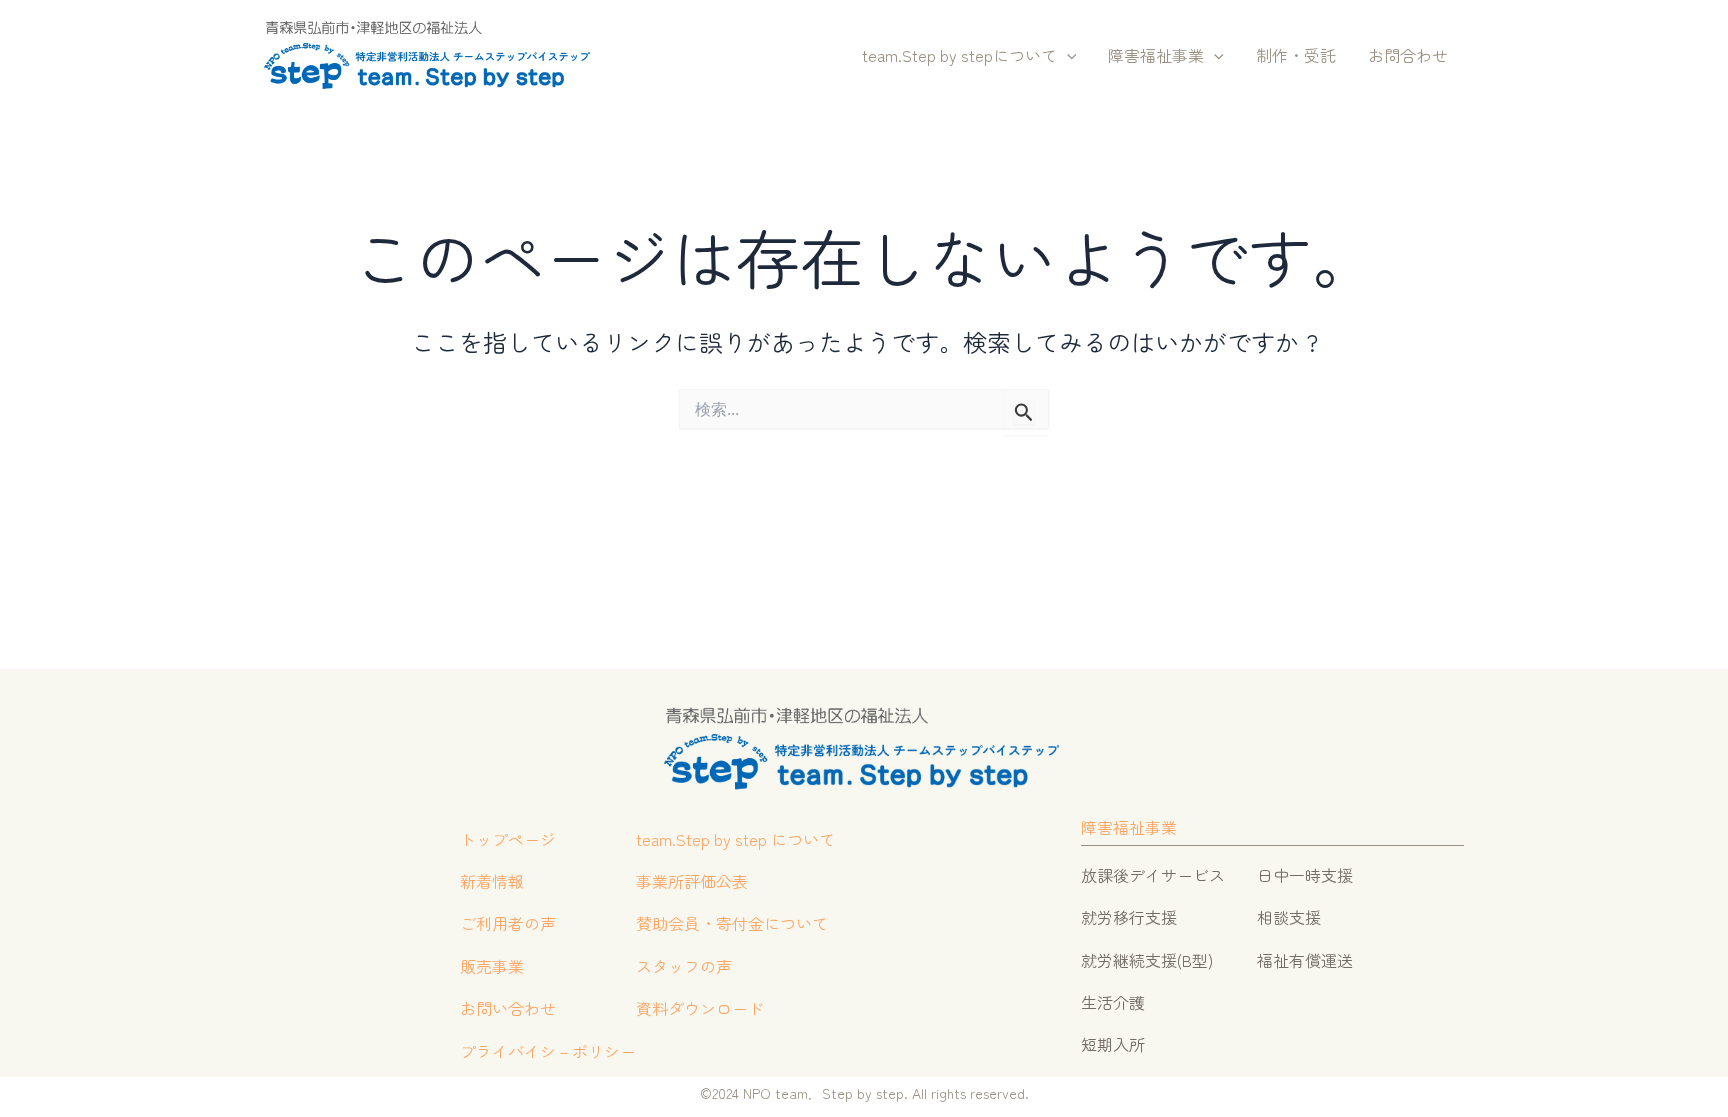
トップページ (508, 839)
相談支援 (1289, 917)
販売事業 (492, 966)
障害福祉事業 (1156, 55)
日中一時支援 (1305, 875)
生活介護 (1113, 1002)
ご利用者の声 (508, 923)
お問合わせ (1408, 55)
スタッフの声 (684, 966)
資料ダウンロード (700, 1008)
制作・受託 (1296, 55)
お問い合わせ (508, 1008)
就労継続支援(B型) (1147, 960)
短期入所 (1113, 1044)
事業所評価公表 (692, 881)
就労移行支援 (1129, 917)
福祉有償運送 (1305, 960)
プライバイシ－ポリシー (548, 1051)
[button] (1067, 56)
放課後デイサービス (1153, 875)
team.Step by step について (735, 839)
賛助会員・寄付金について (732, 923)
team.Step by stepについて (959, 55)
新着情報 (492, 881)
